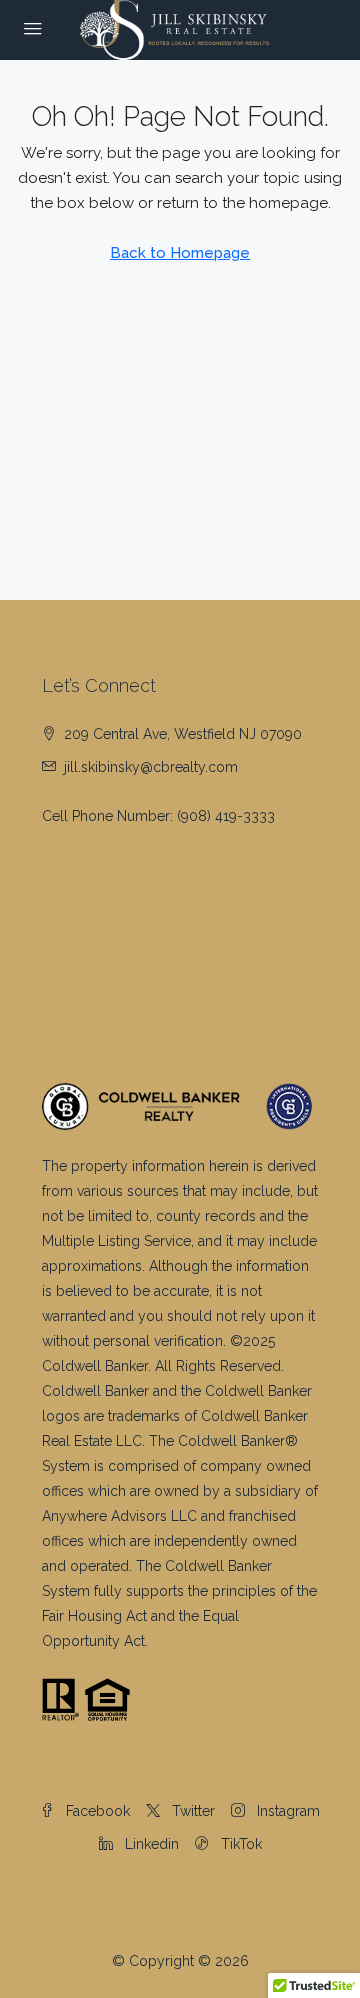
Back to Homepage (180, 253)
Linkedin (150, 1844)
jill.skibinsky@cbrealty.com (151, 767)
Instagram (286, 1811)
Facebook (96, 1811)
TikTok (239, 1844)
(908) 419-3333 (226, 816)
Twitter (191, 1811)
